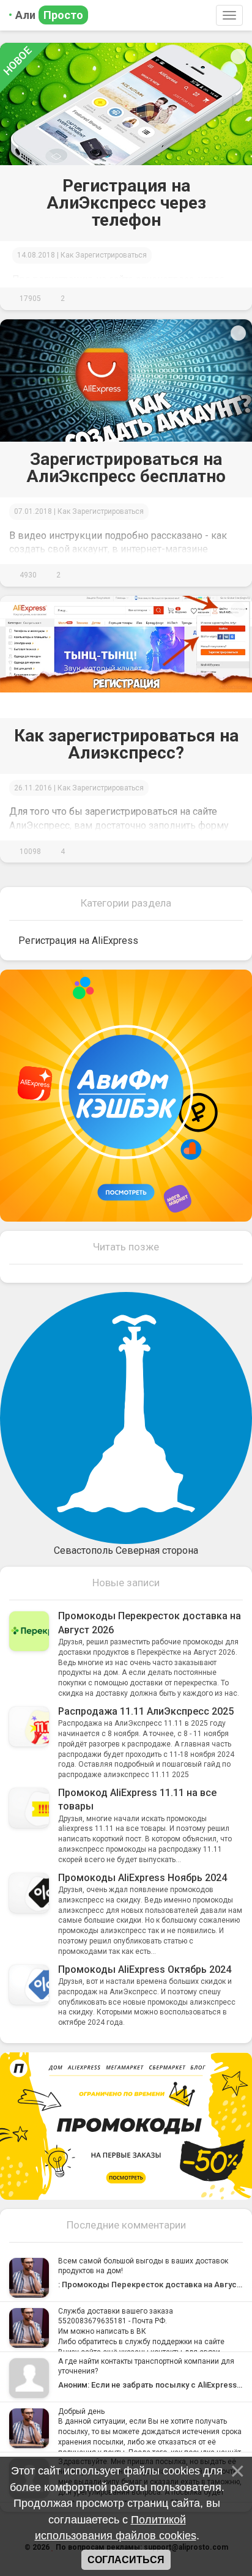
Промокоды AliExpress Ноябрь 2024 (143, 1878)
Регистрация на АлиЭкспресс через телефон (126, 203)
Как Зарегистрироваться (104, 255)
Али (49, 15)
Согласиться (126, 2560)
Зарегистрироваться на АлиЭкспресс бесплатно (126, 468)
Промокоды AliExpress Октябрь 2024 (145, 1969)
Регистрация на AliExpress (78, 941)
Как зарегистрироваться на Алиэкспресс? (126, 744)
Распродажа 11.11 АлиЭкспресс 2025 (146, 1711)
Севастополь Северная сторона (126, 1550)
